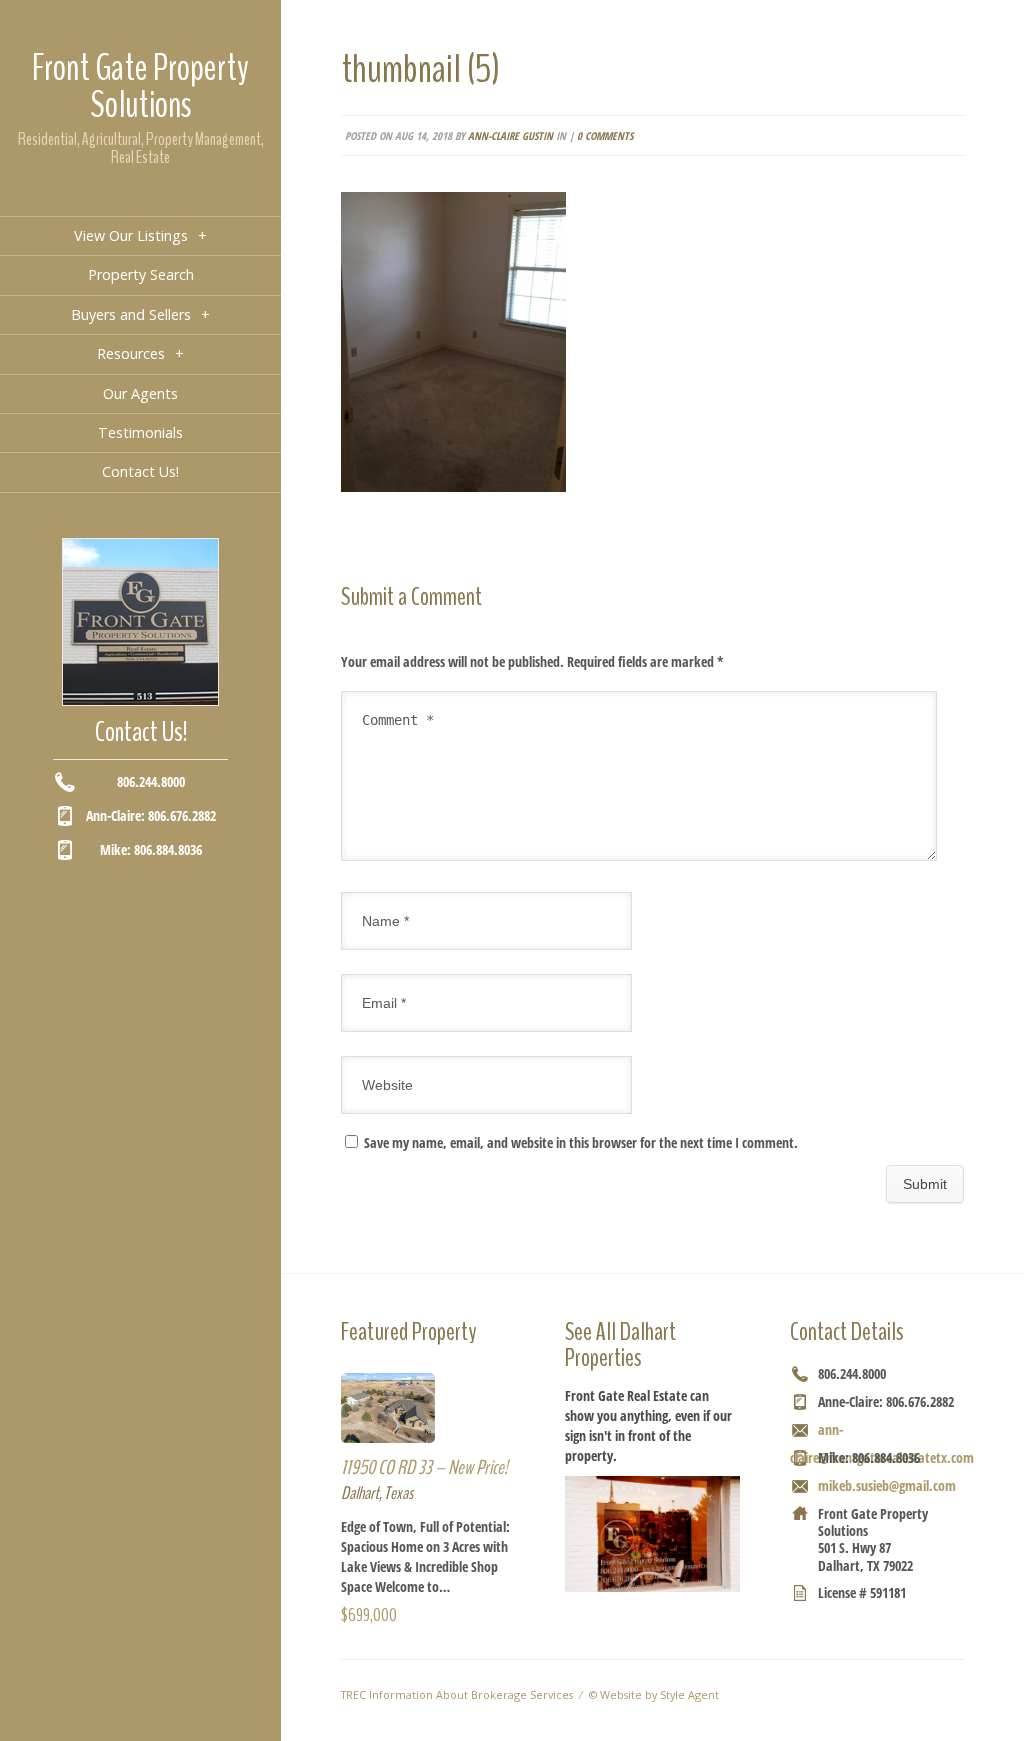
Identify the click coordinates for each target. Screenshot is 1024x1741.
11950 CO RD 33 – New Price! (424, 1467)
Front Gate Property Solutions (140, 86)
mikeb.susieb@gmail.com (887, 1485)
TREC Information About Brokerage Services (457, 1694)
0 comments (605, 135)
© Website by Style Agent (654, 1694)
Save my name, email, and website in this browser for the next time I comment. (581, 1142)
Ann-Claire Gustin (510, 135)
